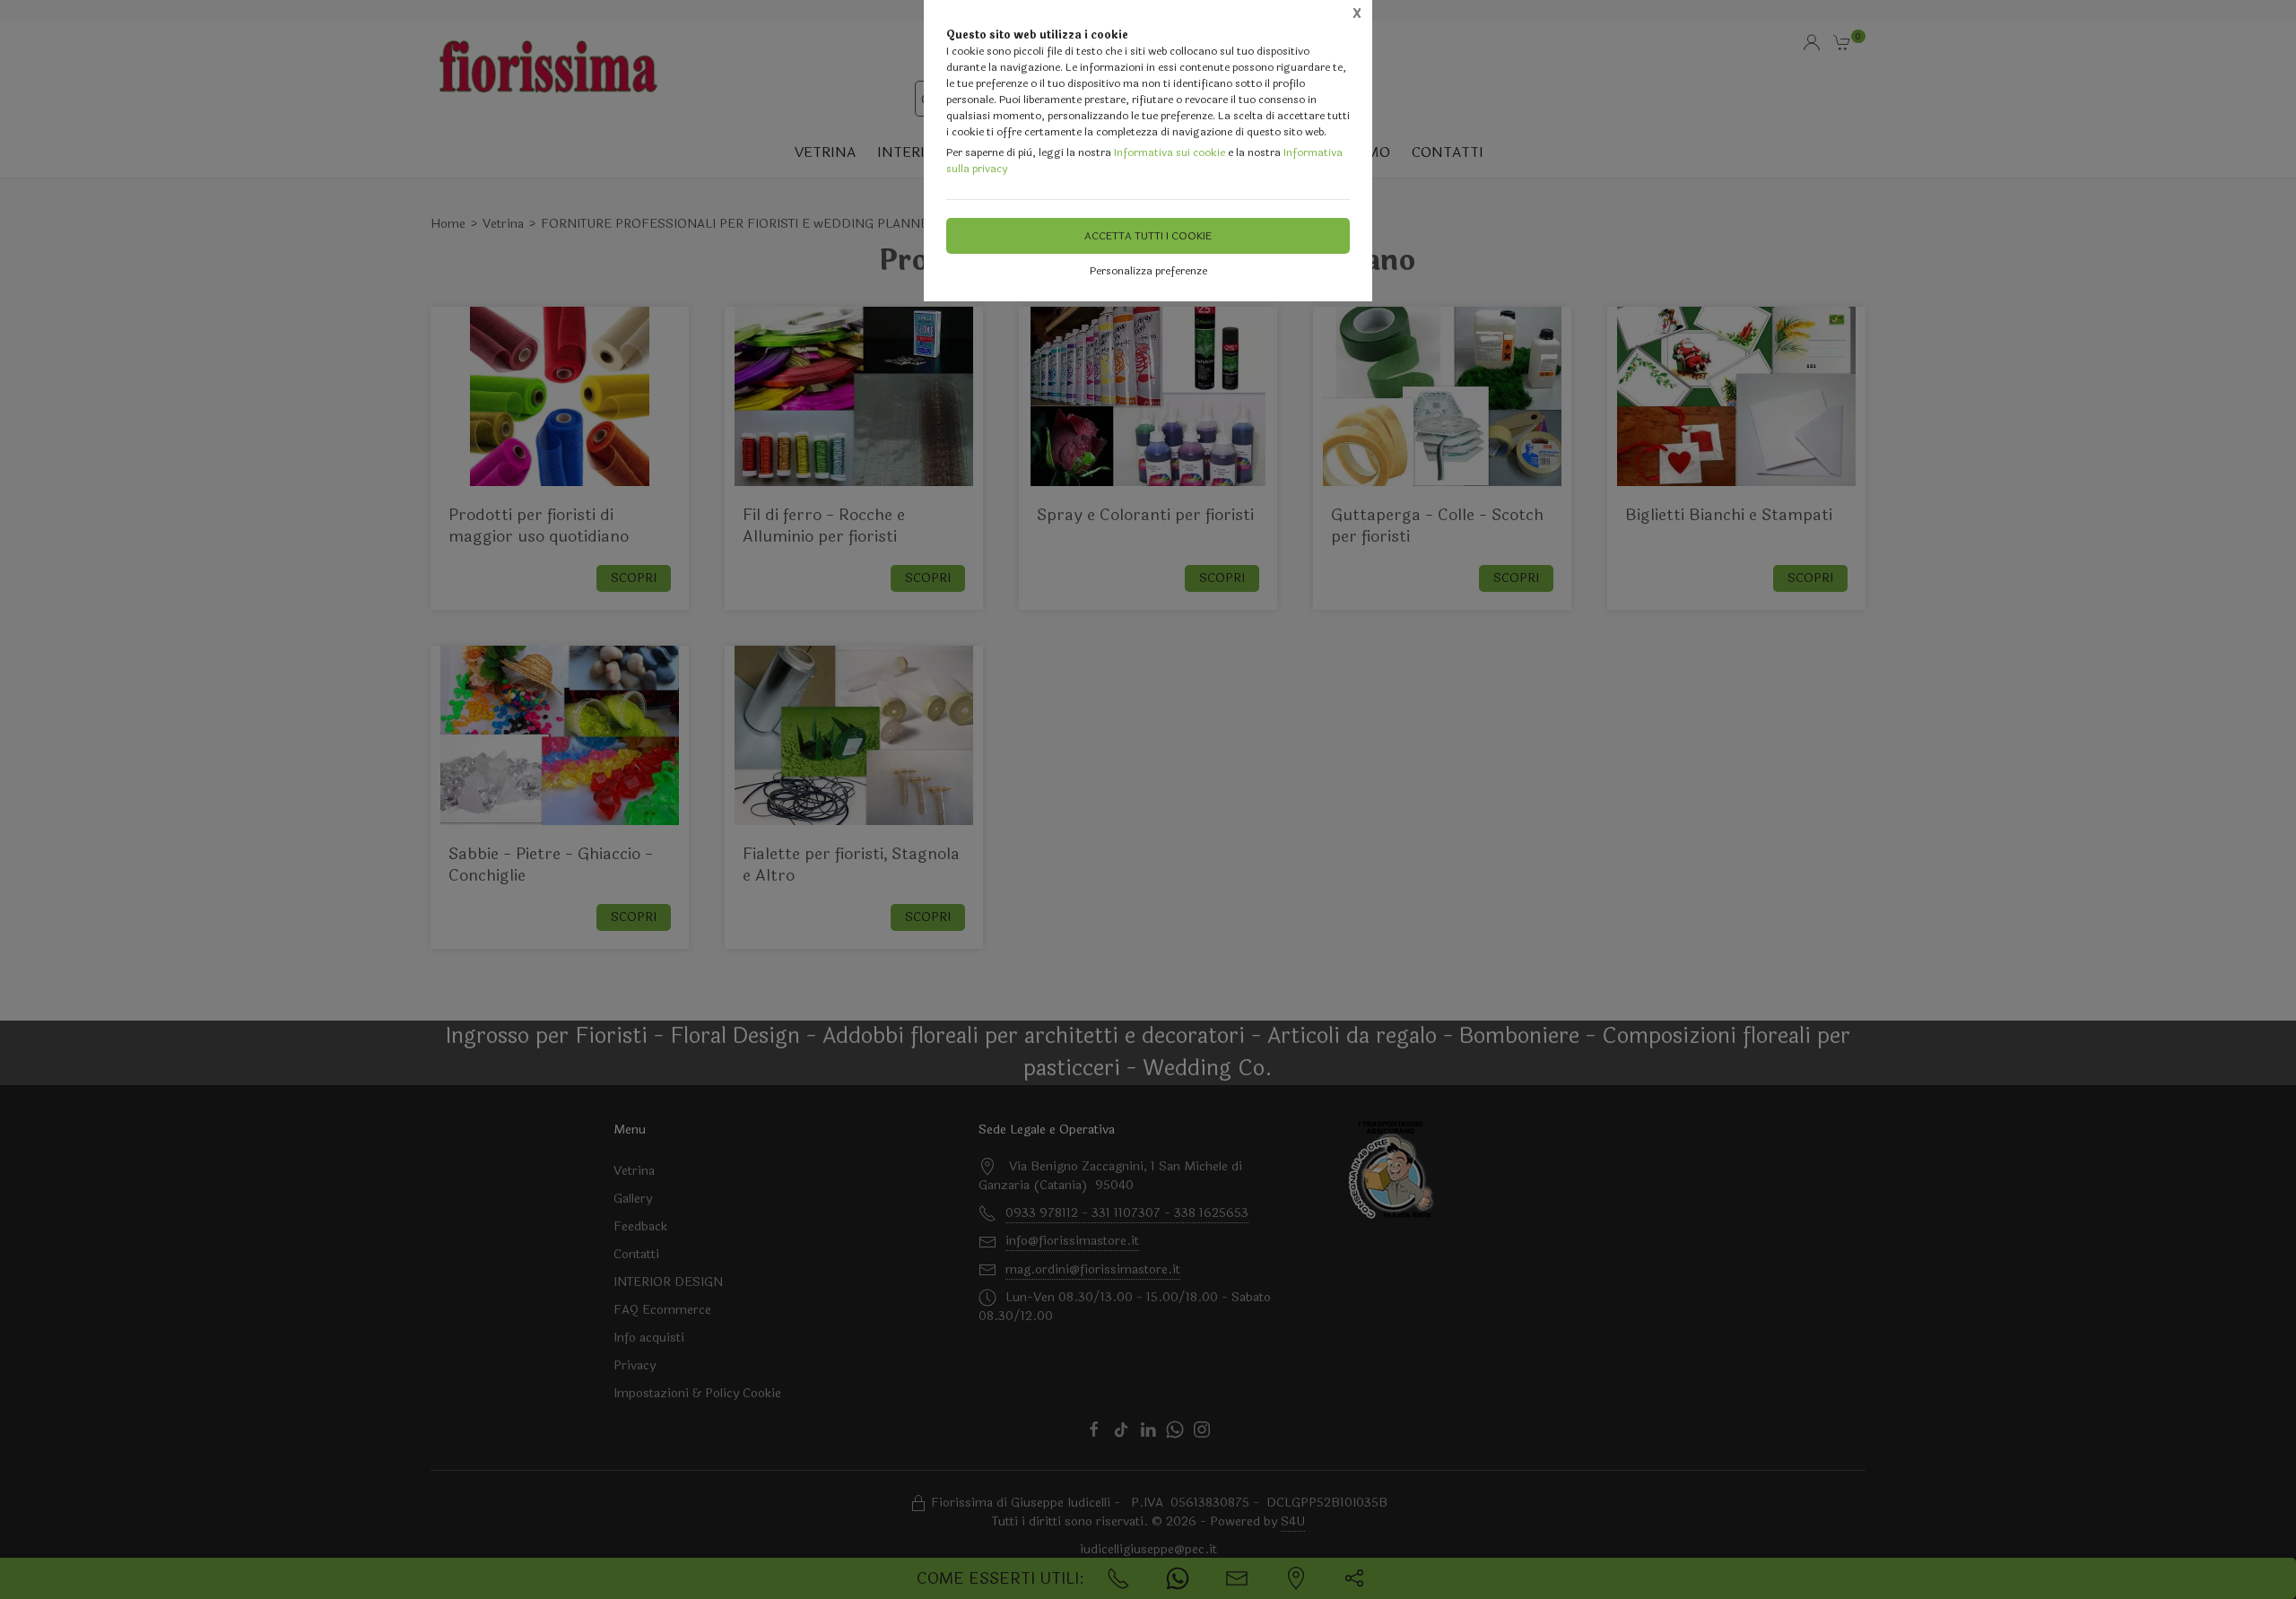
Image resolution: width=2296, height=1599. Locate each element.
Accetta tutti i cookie (1148, 236)
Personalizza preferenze (1148, 271)
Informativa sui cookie (1170, 152)
